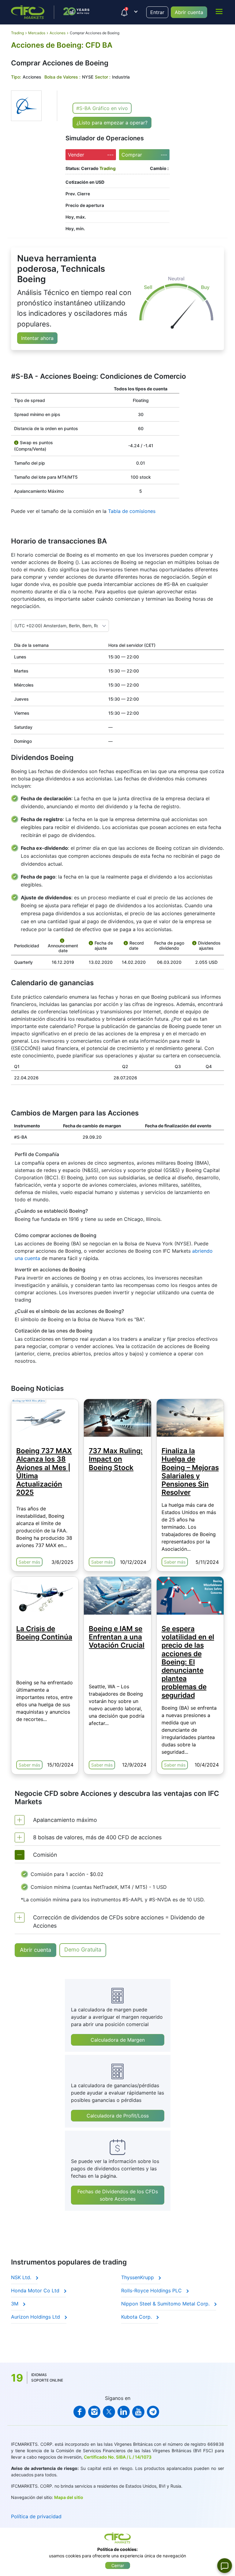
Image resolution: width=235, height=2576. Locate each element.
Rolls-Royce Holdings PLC (152, 2290)
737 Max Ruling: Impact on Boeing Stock (116, 1459)
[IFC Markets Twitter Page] (109, 2412)
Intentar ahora (37, 338)
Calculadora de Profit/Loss (118, 2116)
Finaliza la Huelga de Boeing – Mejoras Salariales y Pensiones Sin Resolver (190, 1471)
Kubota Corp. (137, 2317)
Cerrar (118, 2565)
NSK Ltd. (22, 2277)
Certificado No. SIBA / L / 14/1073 (118, 2457)
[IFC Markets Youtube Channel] (138, 2412)
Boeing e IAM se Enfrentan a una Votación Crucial (117, 1637)
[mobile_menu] (219, 11)
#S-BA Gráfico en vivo (102, 108)
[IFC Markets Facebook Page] (80, 2412)
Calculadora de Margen (118, 2040)
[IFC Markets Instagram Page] (94, 2412)
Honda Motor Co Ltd (36, 2290)
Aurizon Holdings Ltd (36, 2317)
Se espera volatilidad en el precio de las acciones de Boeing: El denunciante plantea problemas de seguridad (188, 1662)
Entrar (157, 12)
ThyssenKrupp (138, 2277)
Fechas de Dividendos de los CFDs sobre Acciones (118, 2195)
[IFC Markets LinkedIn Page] (124, 2412)
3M (15, 2304)
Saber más (29, 1562)
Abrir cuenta (189, 12)
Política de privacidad (36, 2516)
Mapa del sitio (69, 2497)
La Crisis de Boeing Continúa (44, 1633)
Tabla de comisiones (132, 511)
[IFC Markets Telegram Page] (153, 2412)
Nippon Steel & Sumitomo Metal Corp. (166, 2304)
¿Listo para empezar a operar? (112, 123)
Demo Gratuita (83, 1950)
